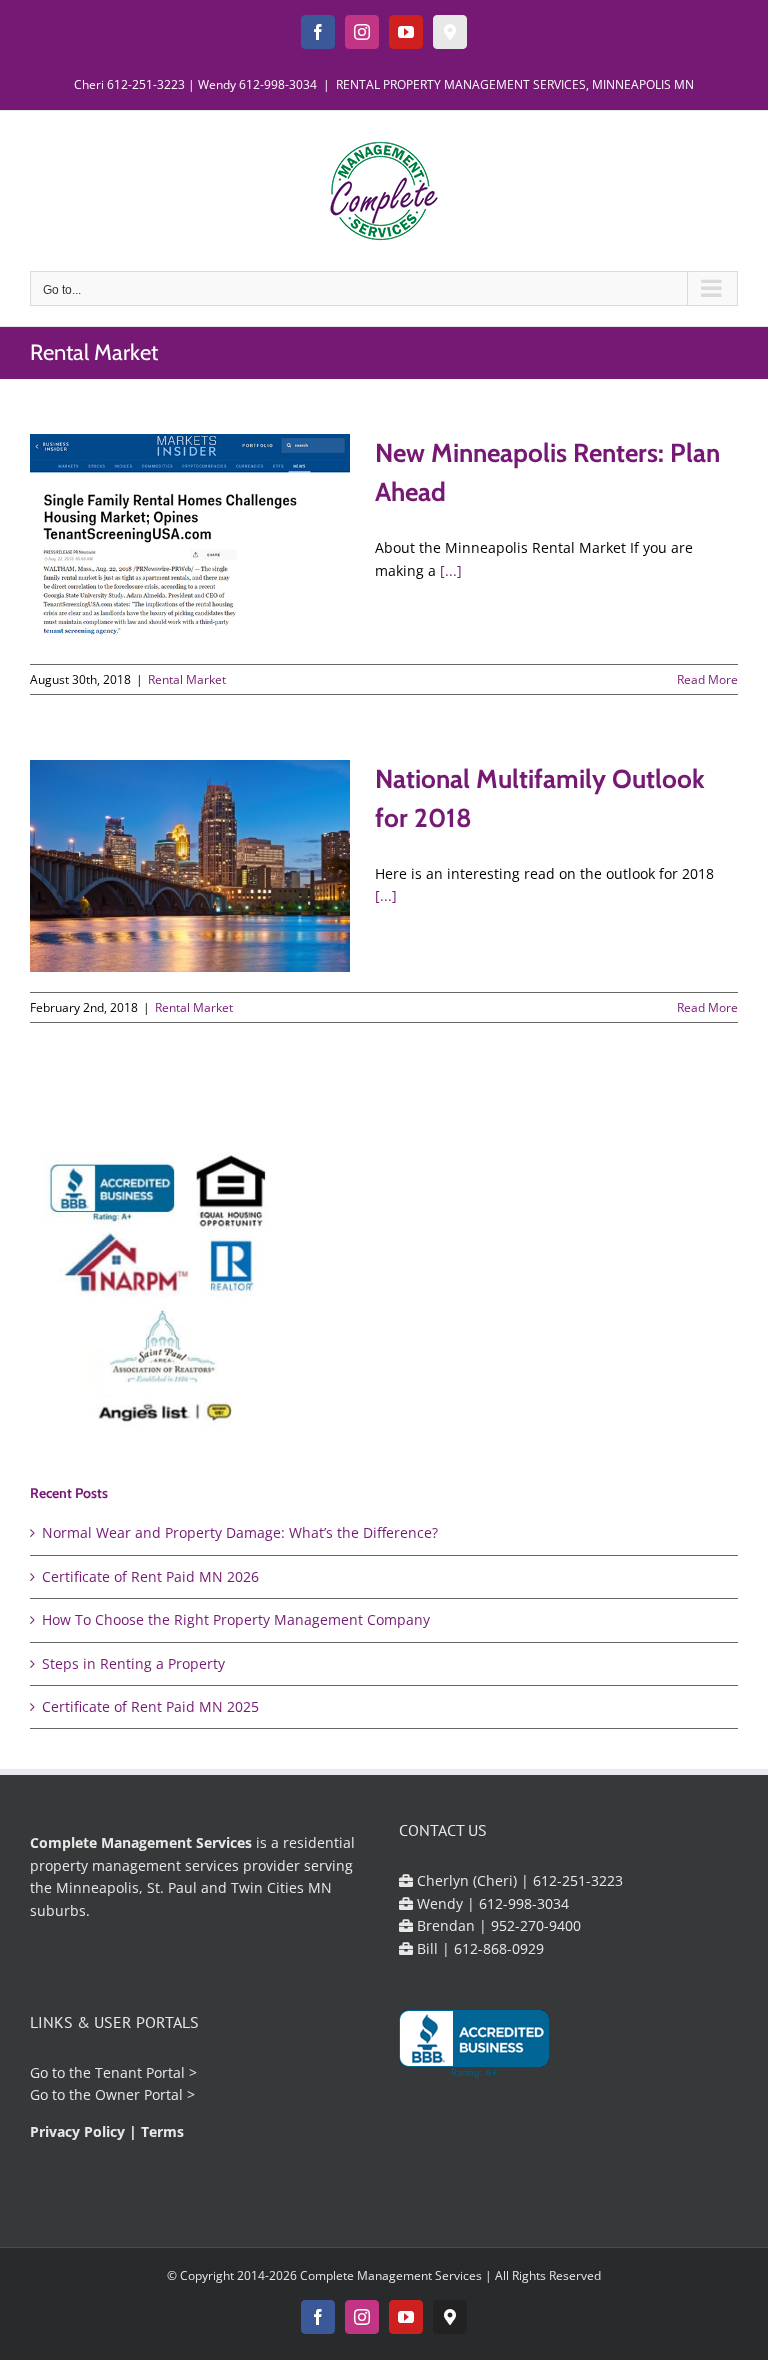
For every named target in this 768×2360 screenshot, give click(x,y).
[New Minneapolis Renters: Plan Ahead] (190, 538)
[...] (451, 570)
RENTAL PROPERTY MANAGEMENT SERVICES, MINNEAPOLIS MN (515, 84)
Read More (707, 679)
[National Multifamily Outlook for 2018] (190, 866)
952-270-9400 (536, 1925)
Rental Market (187, 679)
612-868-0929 (499, 1948)
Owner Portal (139, 2094)
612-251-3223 (146, 84)
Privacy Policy (77, 2131)
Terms (162, 2131)
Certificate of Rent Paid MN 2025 (150, 1706)
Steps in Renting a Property (133, 1663)
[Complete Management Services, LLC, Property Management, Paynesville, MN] (474, 2044)
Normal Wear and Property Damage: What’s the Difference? (240, 1532)
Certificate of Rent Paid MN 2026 (150, 1576)
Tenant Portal (140, 2072)
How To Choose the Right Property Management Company (236, 1619)
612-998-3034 (278, 84)
